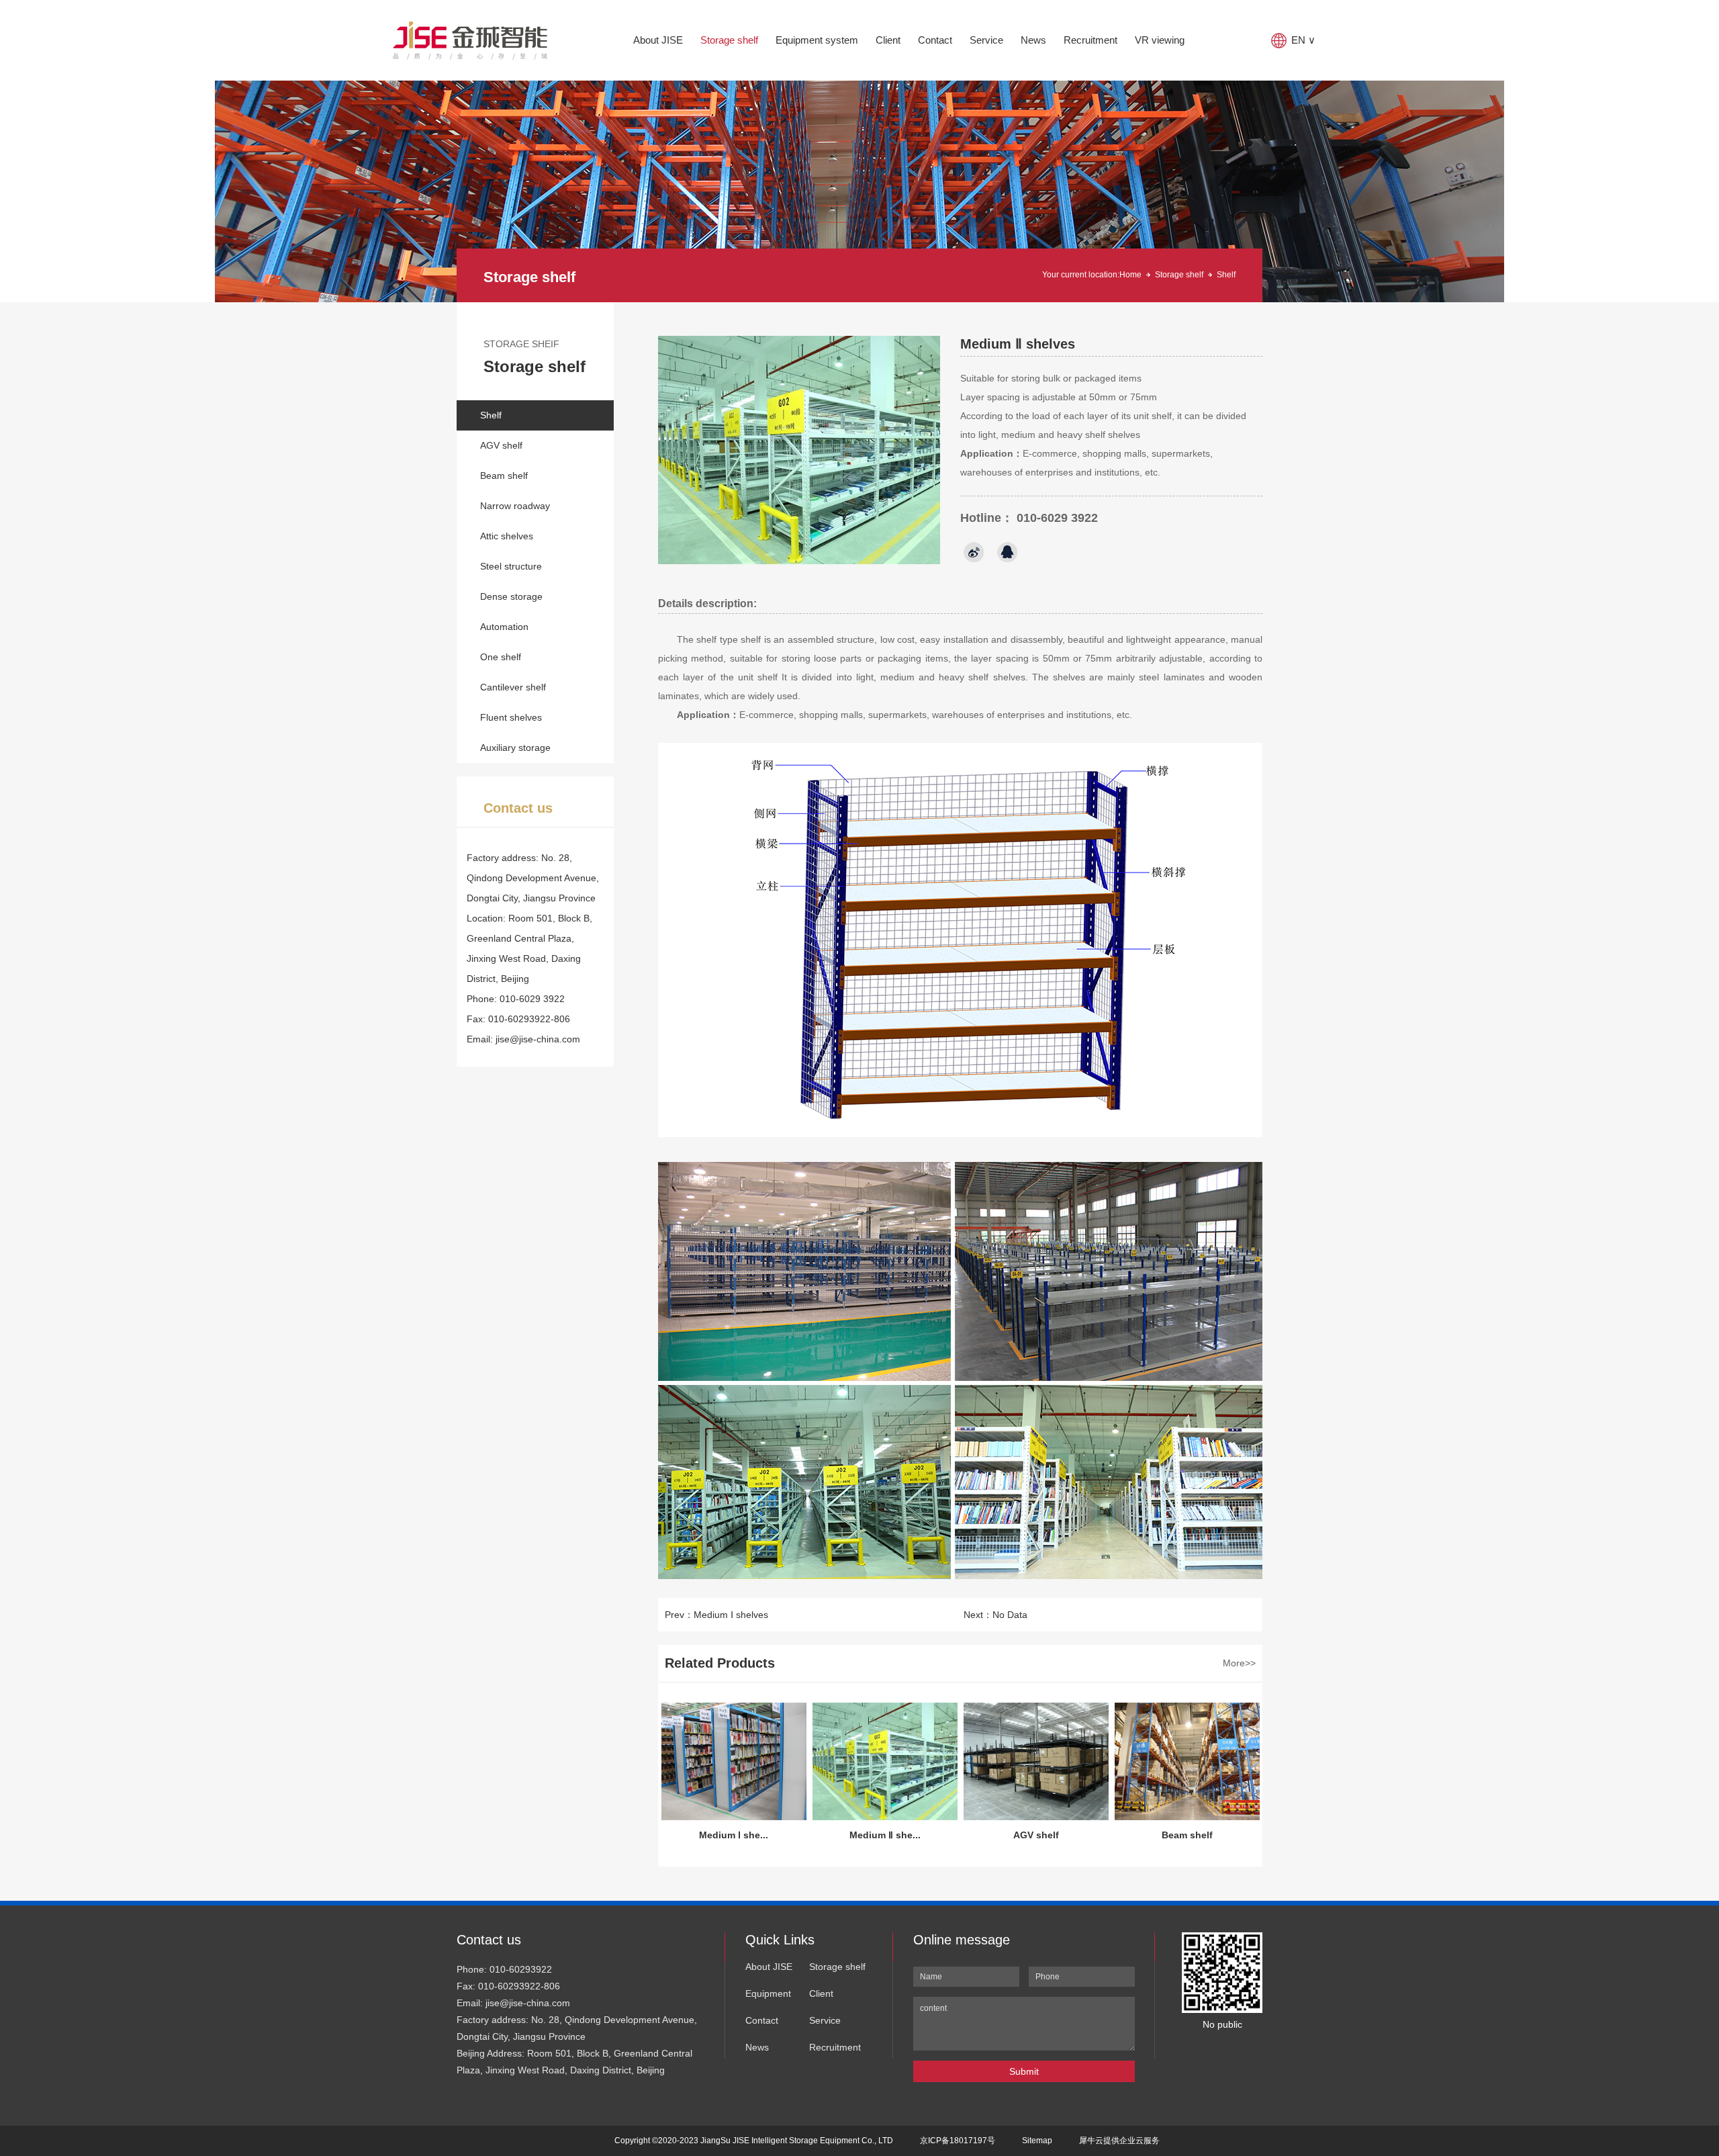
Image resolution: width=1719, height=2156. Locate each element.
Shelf (491, 415)
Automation (504, 627)
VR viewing (1160, 40)
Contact (935, 40)
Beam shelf (504, 476)
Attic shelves (507, 536)
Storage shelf (729, 40)
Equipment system (817, 40)
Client (888, 40)
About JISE (658, 40)
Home (1130, 275)
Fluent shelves (511, 717)
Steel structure (511, 566)
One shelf (501, 657)
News (1033, 40)
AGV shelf (501, 445)
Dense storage (511, 596)
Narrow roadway (515, 506)
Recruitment (1090, 40)
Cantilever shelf (513, 687)
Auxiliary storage (515, 748)
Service (986, 40)
